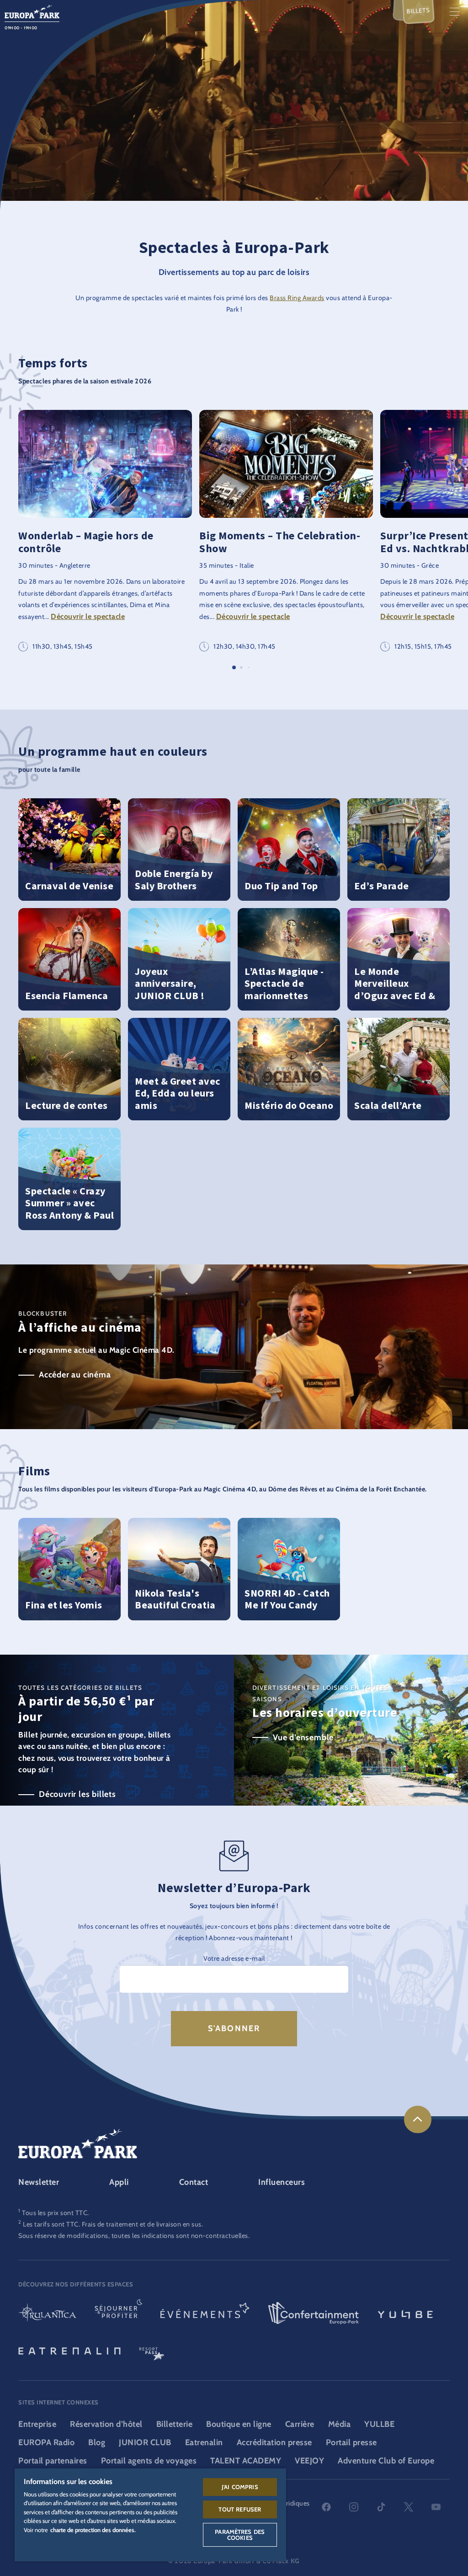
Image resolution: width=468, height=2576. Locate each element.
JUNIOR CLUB (145, 2442)
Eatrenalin (204, 2442)
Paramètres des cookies (240, 2535)
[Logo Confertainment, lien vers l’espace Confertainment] (314, 2314)
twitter (409, 2507)
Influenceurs (282, 2182)
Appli (119, 2182)
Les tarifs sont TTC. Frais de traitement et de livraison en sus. (113, 2224)
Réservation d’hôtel (106, 2424)
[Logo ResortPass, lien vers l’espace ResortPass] (152, 2350)
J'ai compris (240, 2487)
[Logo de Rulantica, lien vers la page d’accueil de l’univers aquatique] (47, 2314)
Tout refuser (240, 2509)
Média (340, 2424)
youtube (436, 2507)
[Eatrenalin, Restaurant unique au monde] (69, 2350)
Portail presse (351, 2442)
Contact (194, 2182)
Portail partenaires (53, 2461)
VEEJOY (309, 2461)
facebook (326, 2507)
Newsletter (39, 2182)
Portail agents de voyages (149, 2461)
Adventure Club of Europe (386, 2461)
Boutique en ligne (239, 2424)
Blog (97, 2442)
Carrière (300, 2424)
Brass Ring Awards (297, 298)
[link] (418, 2119)
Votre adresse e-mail (234, 1958)
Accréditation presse (274, 2442)
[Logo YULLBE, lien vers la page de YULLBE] (405, 2314)
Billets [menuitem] (418, 10)
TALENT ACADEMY (246, 2461)
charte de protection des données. (93, 2530)
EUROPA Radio (46, 2442)
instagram (354, 2507)
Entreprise (37, 2424)
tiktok (381, 2507)
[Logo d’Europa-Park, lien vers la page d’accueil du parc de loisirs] (32, 11)
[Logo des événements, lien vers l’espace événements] (205, 2314)
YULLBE (379, 2424)
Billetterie (175, 2424)
